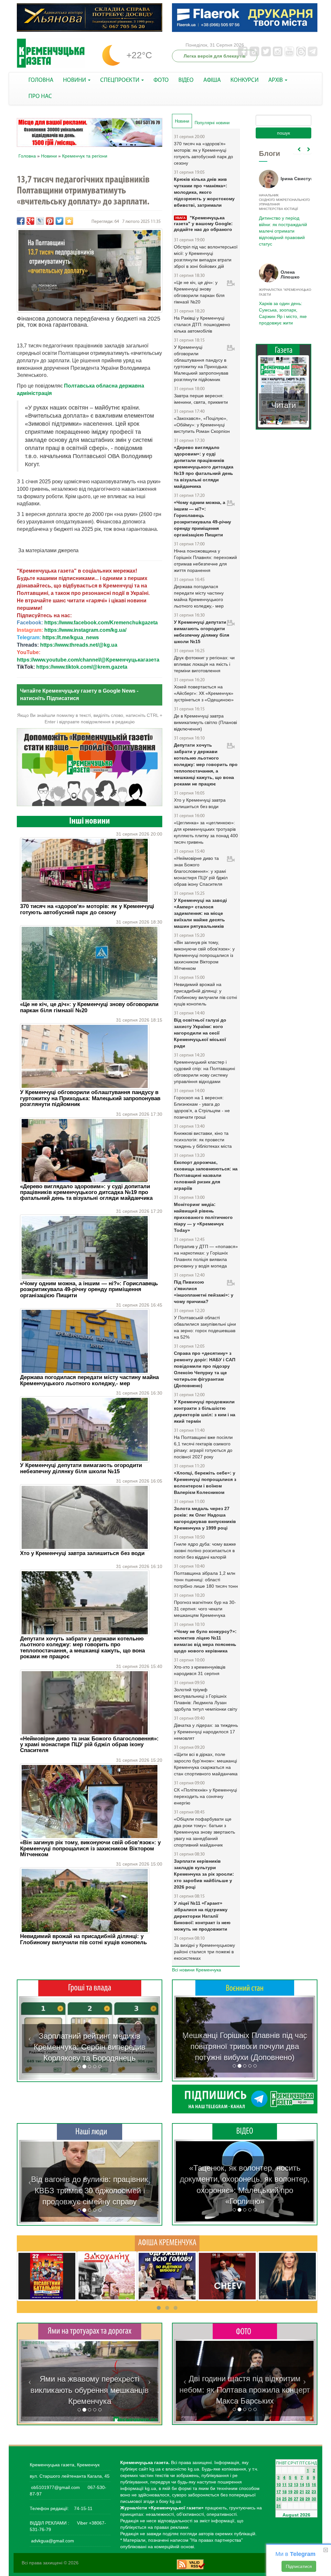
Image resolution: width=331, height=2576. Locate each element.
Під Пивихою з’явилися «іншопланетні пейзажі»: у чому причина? (204, 1292)
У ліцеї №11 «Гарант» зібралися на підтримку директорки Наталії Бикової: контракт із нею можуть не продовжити (202, 1916)
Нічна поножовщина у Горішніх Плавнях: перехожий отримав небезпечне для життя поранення (205, 561)
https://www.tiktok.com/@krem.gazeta (82, 667)
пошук (283, 133)
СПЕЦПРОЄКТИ (120, 80)
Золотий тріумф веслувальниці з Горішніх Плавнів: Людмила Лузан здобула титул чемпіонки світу (206, 1699)
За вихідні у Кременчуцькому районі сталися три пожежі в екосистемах (204, 1952)
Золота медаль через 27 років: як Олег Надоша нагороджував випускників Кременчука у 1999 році (205, 1518)
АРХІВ (276, 80)
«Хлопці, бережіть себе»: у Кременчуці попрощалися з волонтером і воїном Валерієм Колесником (205, 1483)
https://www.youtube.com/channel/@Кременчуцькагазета (88, 660)
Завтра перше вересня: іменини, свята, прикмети (201, 399)
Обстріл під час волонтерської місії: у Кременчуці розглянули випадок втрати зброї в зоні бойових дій (206, 257)
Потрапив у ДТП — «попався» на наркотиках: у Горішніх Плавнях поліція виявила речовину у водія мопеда (206, 1256)
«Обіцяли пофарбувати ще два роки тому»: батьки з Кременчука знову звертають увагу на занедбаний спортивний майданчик (204, 1832)
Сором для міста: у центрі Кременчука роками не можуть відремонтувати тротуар (90, 2390)
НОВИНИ (75, 80)
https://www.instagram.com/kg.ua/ (85, 630)
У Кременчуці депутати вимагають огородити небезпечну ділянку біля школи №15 (81, 1468)
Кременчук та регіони (85, 156)
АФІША (212, 80)
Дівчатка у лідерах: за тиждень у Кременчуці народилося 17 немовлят (206, 1732)
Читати (283, 405)
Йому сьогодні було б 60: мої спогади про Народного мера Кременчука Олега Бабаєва (282, 223)
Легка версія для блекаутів (215, 56)
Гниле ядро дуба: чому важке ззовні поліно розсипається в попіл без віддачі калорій (205, 1551)
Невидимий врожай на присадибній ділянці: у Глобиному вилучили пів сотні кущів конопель (83, 1939)
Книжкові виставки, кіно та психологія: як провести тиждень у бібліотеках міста (203, 1140)
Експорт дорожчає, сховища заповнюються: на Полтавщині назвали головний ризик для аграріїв (206, 1175)
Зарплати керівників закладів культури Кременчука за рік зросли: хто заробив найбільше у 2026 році (204, 1874)
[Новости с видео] (245, 2131)
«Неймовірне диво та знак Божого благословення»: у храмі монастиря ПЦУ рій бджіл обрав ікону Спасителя (89, 1745)
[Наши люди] (90, 2132)
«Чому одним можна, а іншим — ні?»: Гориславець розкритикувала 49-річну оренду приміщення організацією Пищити (89, 1289)
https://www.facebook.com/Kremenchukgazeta (101, 623)
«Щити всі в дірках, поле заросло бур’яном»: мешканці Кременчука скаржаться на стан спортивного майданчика (206, 1764)
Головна (27, 156)
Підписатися (299, 2566)
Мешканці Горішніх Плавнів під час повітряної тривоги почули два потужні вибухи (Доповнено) (245, 2046)
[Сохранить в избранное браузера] (69, 221)
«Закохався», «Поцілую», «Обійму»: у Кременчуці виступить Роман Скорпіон (202, 425)
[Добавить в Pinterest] (50, 221)
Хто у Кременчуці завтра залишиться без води (82, 1553)
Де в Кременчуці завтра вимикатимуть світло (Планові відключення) (205, 722)
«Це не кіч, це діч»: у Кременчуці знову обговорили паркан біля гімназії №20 (89, 1007)
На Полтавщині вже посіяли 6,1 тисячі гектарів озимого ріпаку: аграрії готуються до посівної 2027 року (203, 1447)
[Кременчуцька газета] (51, 53)
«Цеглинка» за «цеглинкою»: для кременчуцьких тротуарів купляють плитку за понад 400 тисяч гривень (206, 832)
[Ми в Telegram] (245, 2099)
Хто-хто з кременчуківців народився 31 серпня (200, 1670)
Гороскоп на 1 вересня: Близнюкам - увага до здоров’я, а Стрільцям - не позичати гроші (202, 1107)
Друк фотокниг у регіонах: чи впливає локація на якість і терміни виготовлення (204, 664)
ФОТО (161, 80)
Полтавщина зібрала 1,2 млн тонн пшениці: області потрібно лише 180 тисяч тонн (206, 1580)
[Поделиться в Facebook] (21, 221)
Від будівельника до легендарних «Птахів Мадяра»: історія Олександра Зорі (90, 2190)
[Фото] (245, 2331)
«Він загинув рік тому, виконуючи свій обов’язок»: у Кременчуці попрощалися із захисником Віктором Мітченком (90, 1848)
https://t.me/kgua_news (71, 637)
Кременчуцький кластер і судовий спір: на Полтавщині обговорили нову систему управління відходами (204, 1072)
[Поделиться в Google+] (30, 221)
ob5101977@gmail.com (55, 2487)
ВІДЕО (186, 80)
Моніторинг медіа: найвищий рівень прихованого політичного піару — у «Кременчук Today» (203, 1217)
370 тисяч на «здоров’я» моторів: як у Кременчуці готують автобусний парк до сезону (87, 909)
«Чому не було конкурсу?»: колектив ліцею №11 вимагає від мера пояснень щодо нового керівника (205, 1641)
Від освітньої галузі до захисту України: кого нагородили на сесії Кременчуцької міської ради (200, 1033)
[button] (30, 2038)
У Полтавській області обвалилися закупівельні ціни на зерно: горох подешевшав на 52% (205, 1327)
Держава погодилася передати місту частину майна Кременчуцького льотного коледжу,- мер (89, 1380)
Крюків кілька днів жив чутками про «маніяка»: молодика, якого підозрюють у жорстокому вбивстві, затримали (204, 192)
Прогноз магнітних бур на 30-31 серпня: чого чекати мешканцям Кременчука (205, 1609)
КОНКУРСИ (245, 80)
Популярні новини (212, 123)
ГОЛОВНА (41, 80)
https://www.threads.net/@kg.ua (79, 645)
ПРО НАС (40, 97)
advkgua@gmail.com (53, 2541)
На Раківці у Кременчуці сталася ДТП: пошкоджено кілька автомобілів (202, 324)
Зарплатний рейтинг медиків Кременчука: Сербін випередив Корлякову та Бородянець (90, 2047)
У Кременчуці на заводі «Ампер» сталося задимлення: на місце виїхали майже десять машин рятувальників (200, 913)
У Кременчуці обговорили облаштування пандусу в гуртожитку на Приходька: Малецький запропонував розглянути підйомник (90, 1098)
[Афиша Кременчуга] (167, 2243)
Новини (49, 156)
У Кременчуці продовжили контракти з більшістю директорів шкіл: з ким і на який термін (205, 1411)
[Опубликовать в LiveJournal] (40, 221)
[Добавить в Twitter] (59, 221)
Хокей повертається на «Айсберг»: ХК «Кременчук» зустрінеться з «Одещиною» (204, 693)
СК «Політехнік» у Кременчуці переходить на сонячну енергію (205, 1796)
